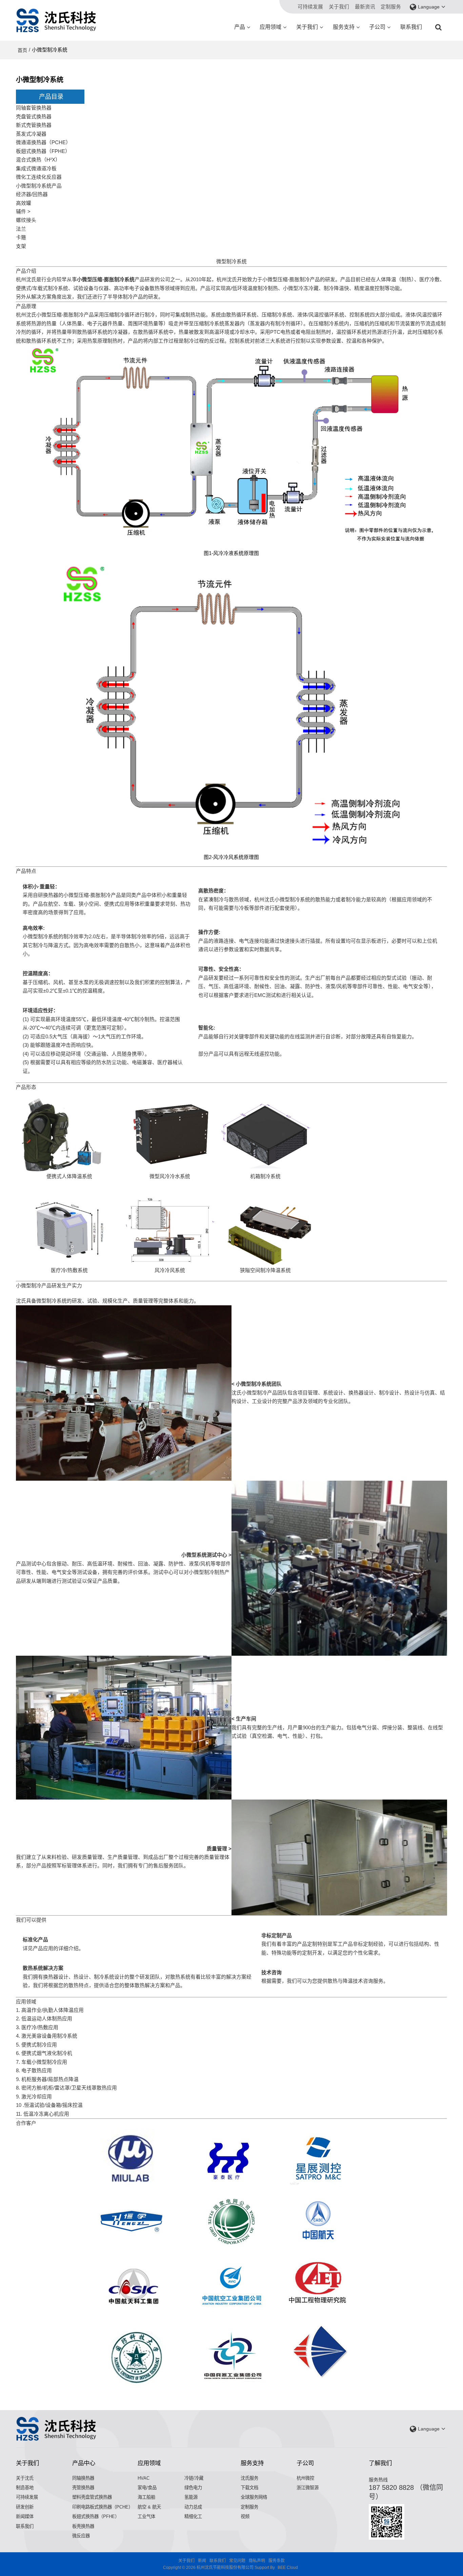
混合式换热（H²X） (38, 160)
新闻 (202, 2561)
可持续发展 (310, 7)
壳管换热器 (83, 2488)
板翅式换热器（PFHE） (96, 2516)
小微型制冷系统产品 (39, 186)
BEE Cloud (288, 2568)
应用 (48, 1948)
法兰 (21, 229)
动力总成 (193, 2507)
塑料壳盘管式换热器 (92, 2497)
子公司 (377, 27)
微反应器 (81, 2536)
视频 (245, 2516)
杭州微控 (305, 2478)
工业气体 (146, 2516)
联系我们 (411, 27)
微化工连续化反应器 (39, 177)
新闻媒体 (25, 2516)
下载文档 (249, 2488)
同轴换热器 (83, 2478)
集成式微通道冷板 (36, 169)
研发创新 (25, 2507)
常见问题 (237, 2561)
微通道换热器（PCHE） (43, 142)
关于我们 (339, 7)
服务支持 (344, 27)
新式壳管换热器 (34, 125)
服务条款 (277, 2561)
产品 (240, 27)
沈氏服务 (249, 2478)
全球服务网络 (254, 2497)
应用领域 (270, 27)
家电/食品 (147, 2488)
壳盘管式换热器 (34, 117)
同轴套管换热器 (34, 108)
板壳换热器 (83, 2526)
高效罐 (24, 203)
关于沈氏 (25, 2478)
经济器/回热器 (32, 194)
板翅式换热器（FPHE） (43, 151)
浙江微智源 (308, 2488)
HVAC (144, 2478)
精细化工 (193, 2516)
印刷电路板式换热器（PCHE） (103, 2507)
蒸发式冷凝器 (31, 134)
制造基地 (25, 2488)
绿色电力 (193, 2488)
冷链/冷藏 (194, 2478)
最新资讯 (365, 7)
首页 (22, 50)
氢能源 (191, 2497)
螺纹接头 (26, 220)
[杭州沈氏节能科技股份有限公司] (57, 20)
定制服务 (391, 7)
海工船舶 (146, 2497)
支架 (21, 246)
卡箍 (21, 237)
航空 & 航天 (149, 2507)
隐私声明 (257, 2561)
